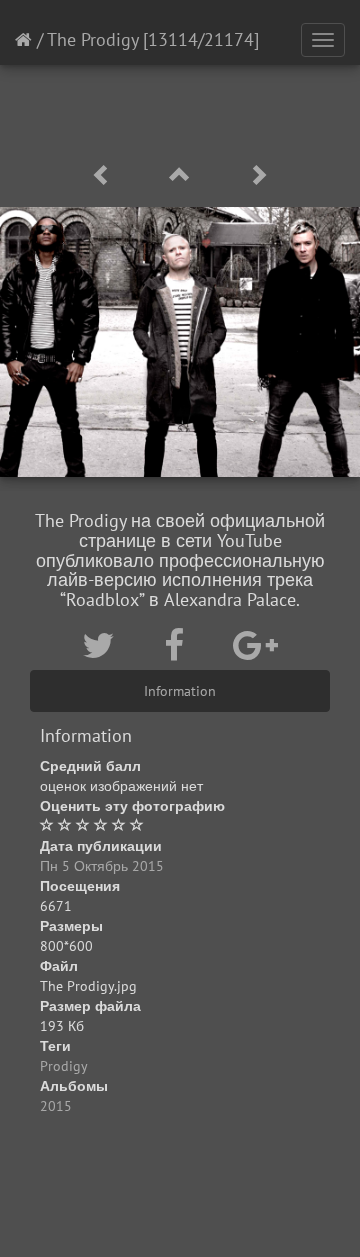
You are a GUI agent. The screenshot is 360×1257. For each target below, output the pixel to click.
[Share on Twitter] (103, 645)
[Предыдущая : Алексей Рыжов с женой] (105, 175)
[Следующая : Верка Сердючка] (258, 175)
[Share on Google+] (255, 645)
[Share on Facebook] (178, 645)
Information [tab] (180, 691)
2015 (56, 1106)
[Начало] (23, 39)
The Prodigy (92, 39)
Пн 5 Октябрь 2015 (102, 866)
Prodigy (64, 1066)
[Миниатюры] (183, 175)
